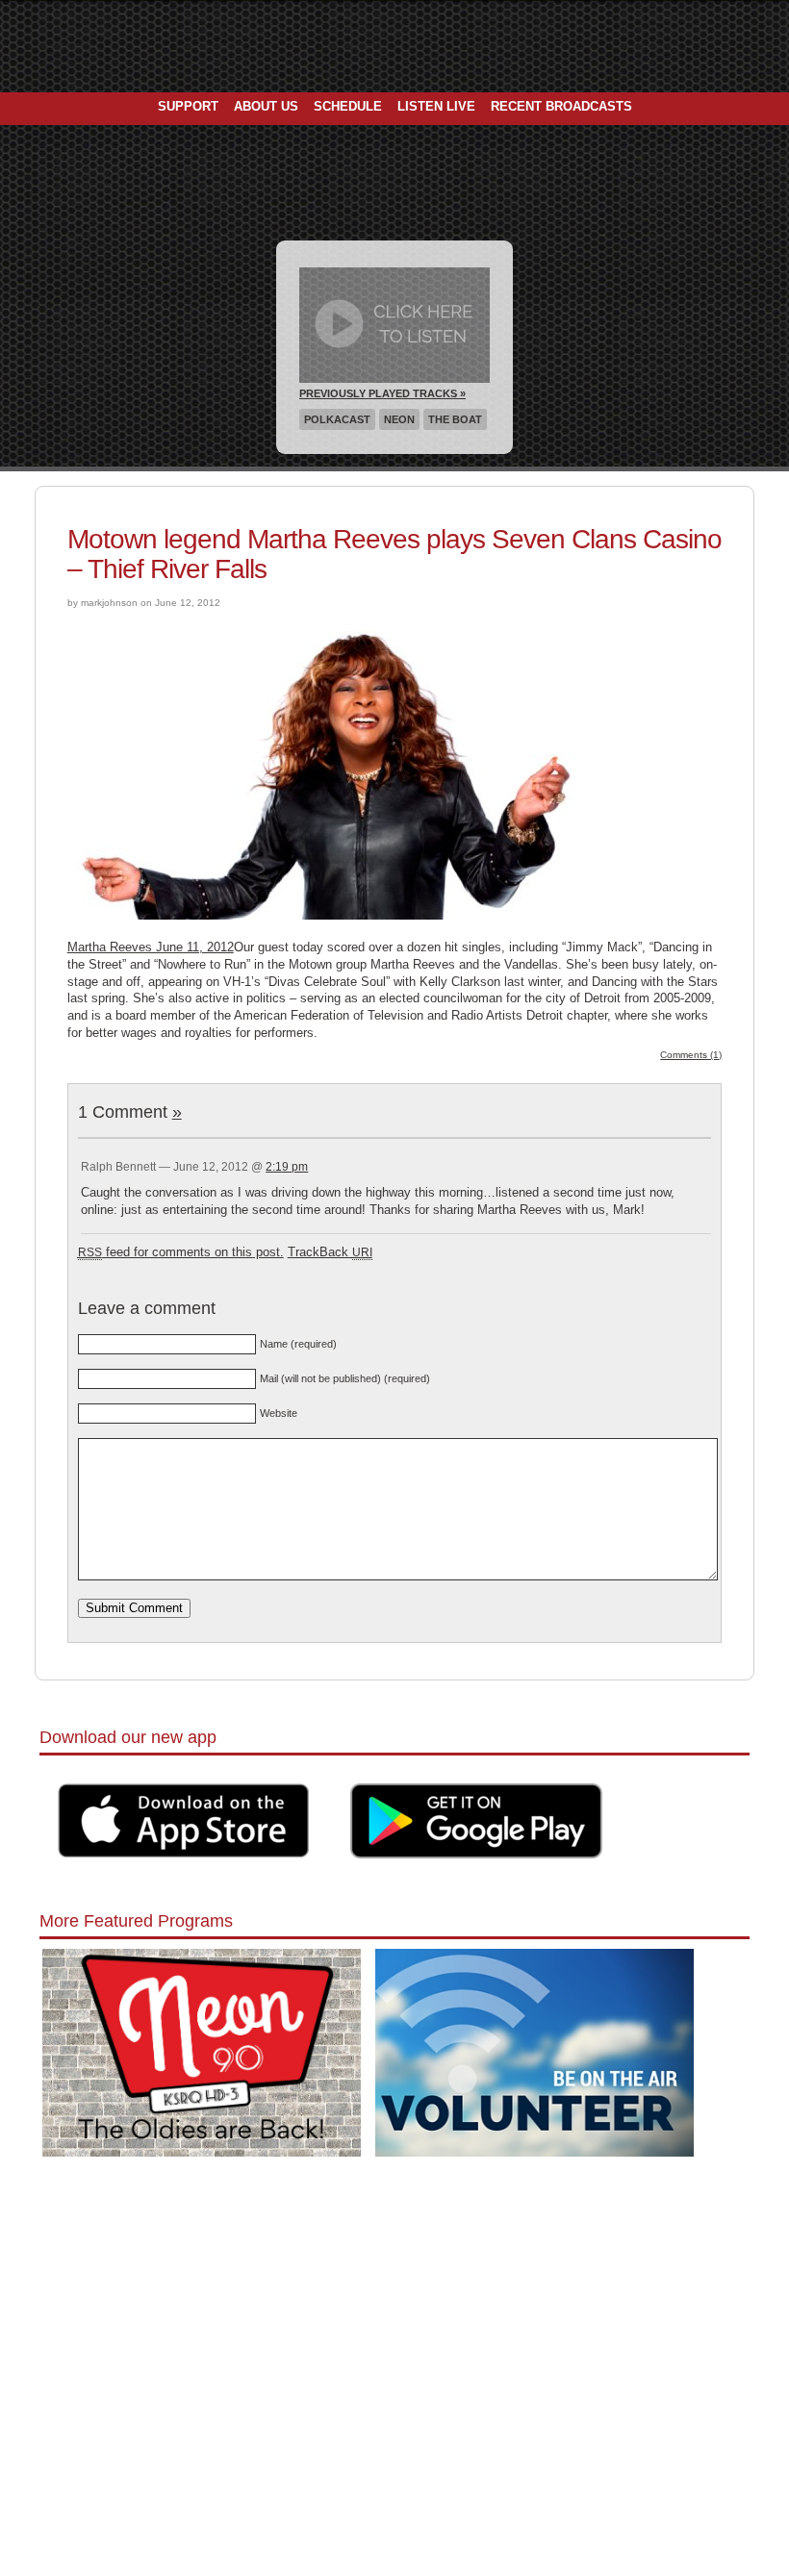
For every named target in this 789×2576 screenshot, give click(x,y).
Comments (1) (691, 1055)
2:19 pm (287, 1167)
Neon (399, 419)
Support (188, 106)
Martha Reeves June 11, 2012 (151, 947)
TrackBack (330, 1252)
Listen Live (436, 106)
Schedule (348, 106)
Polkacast (337, 419)
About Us (266, 106)
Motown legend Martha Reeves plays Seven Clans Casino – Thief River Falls (394, 554)
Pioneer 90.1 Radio (395, 46)
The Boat (455, 419)
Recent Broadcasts (561, 106)
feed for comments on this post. (181, 1252)
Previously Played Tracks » (382, 393)
